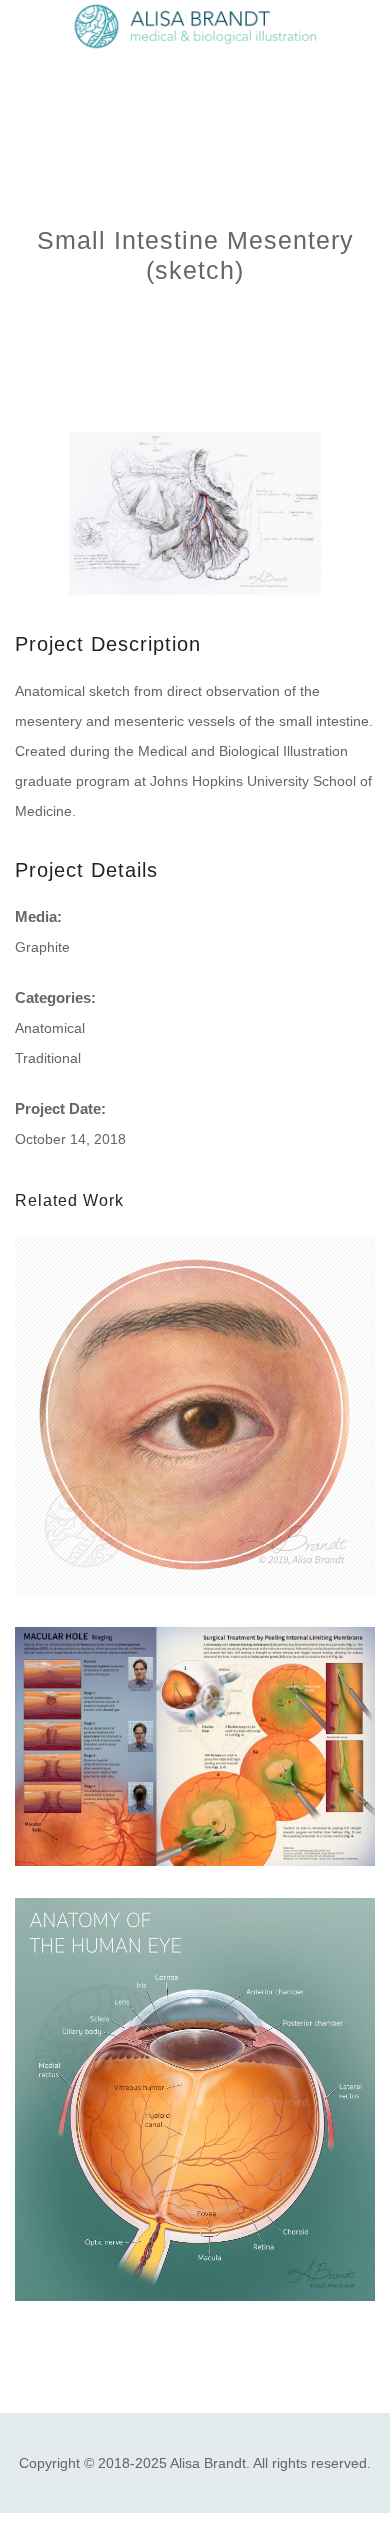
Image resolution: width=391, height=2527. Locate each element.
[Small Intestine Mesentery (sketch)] (195, 513)
